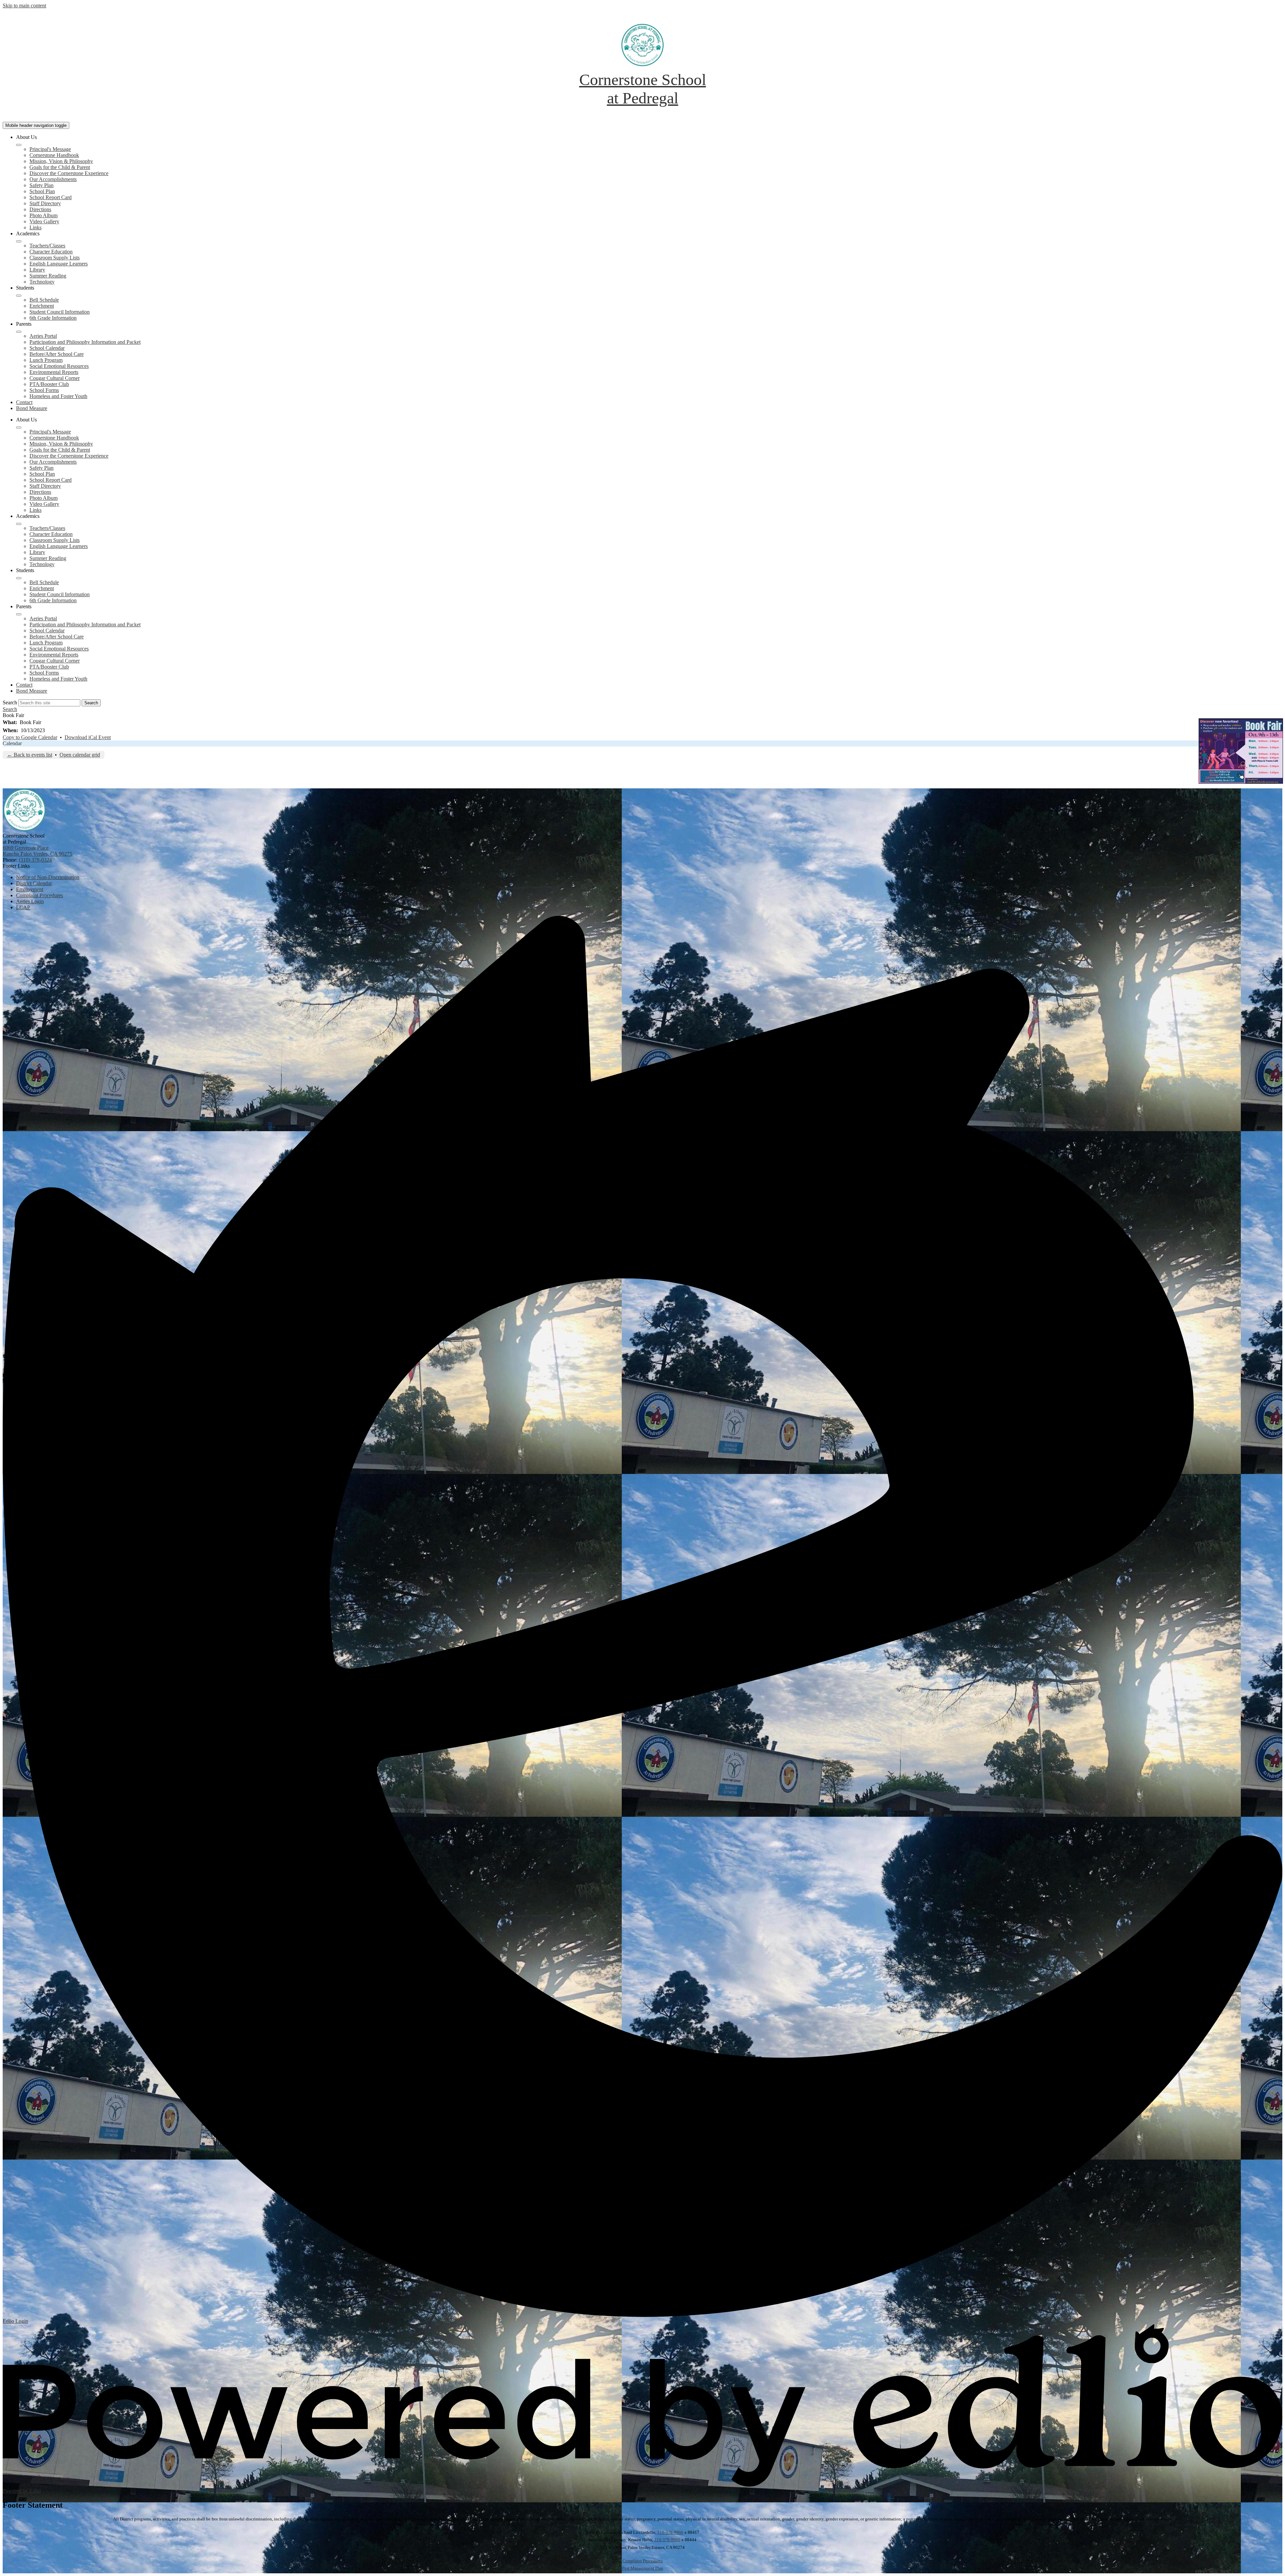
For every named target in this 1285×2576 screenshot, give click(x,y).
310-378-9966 (670, 2532)
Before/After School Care (57, 354)
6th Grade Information (53, 318)
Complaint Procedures (642, 2561)
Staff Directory (45, 203)
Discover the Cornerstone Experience (69, 173)
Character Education (51, 252)
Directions (40, 209)
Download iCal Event (88, 737)
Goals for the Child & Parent (60, 167)
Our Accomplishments (53, 179)
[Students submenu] (19, 296)
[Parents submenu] (19, 332)
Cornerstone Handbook (54, 155)
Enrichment (42, 306)
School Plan (42, 191)
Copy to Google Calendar (30, 737)
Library (37, 270)
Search (10, 702)
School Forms (44, 390)
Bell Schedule (44, 300)
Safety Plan (41, 185)
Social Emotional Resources (59, 366)
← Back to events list (30, 755)
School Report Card (51, 197)
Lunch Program (46, 360)
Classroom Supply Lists (55, 258)
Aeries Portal (43, 336)
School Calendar (47, 348)
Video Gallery (44, 221)
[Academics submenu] (19, 241)
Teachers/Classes (47, 246)
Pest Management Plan (643, 2568)
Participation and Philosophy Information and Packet (85, 342)
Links (35, 227)
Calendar (12, 743)
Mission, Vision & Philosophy (61, 161)
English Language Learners (59, 264)
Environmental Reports (54, 372)
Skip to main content (24, 6)
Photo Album (44, 215)
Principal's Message (50, 149)
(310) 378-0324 (35, 860)
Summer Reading (48, 276)
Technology (42, 282)
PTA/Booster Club (49, 384)
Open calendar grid (80, 755)
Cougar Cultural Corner (55, 378)
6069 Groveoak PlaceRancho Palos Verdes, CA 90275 (37, 851)
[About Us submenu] (19, 145)
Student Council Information (60, 312)
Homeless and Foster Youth (58, 396)
